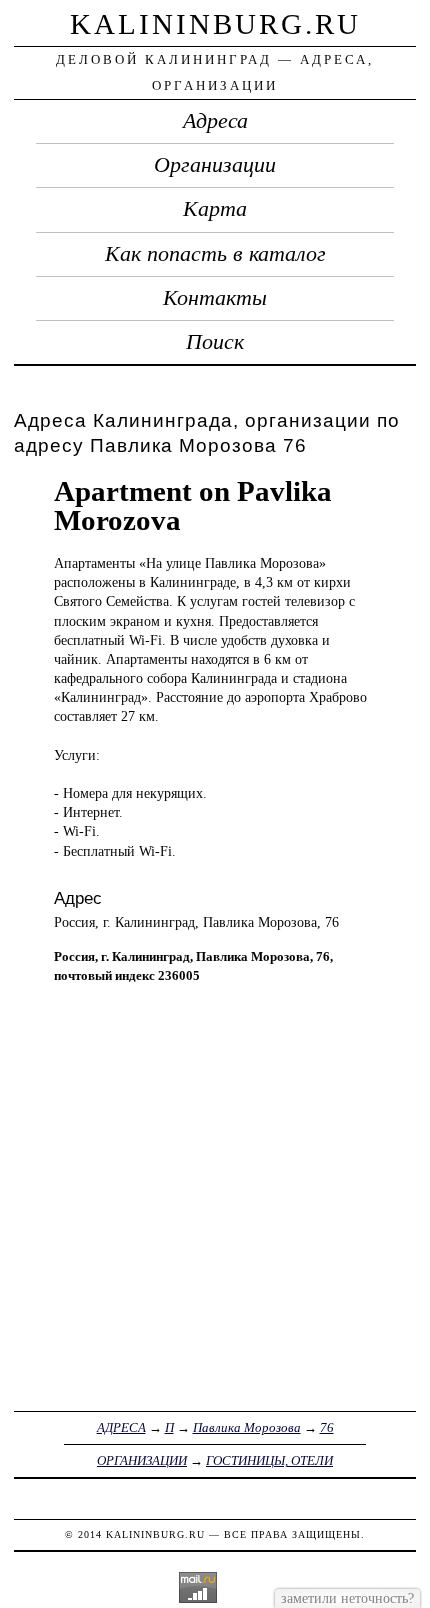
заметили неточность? (347, 1598)
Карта (215, 209)
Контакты (215, 298)
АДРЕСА (121, 1427)
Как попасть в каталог (215, 254)
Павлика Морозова (247, 1427)
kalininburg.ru (215, 24)
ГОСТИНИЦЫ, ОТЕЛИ (269, 1460)
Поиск (215, 342)
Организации (215, 165)
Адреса (215, 121)
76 (327, 1427)
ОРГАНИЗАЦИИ (142, 1460)
